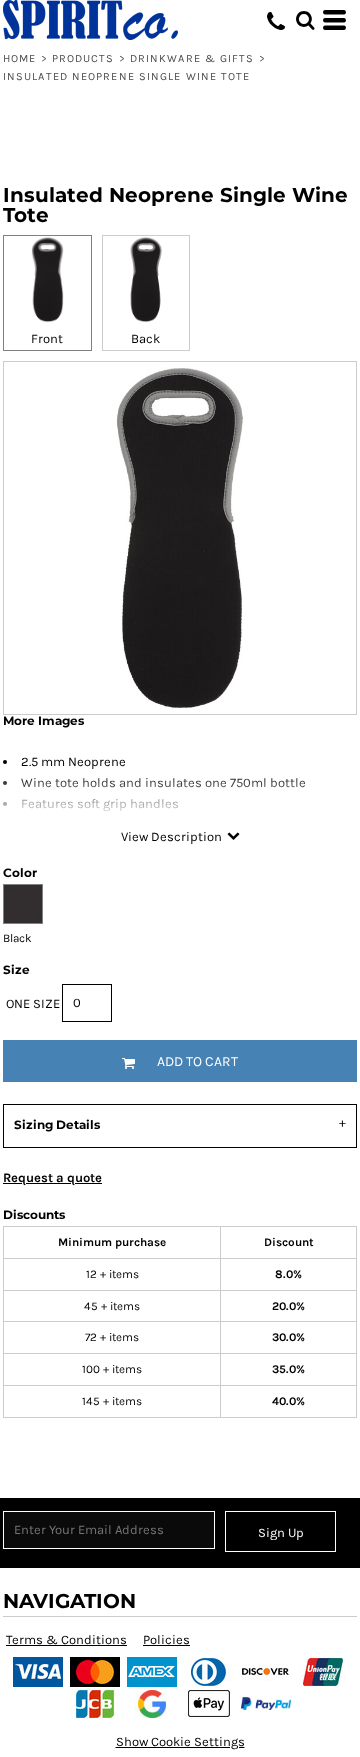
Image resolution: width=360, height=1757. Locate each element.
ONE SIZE (33, 1003)
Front (47, 338)
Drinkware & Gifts (192, 58)
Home (19, 58)
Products (83, 58)
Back (145, 338)
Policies (166, 1639)
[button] (305, 20)
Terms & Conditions (66, 1639)
